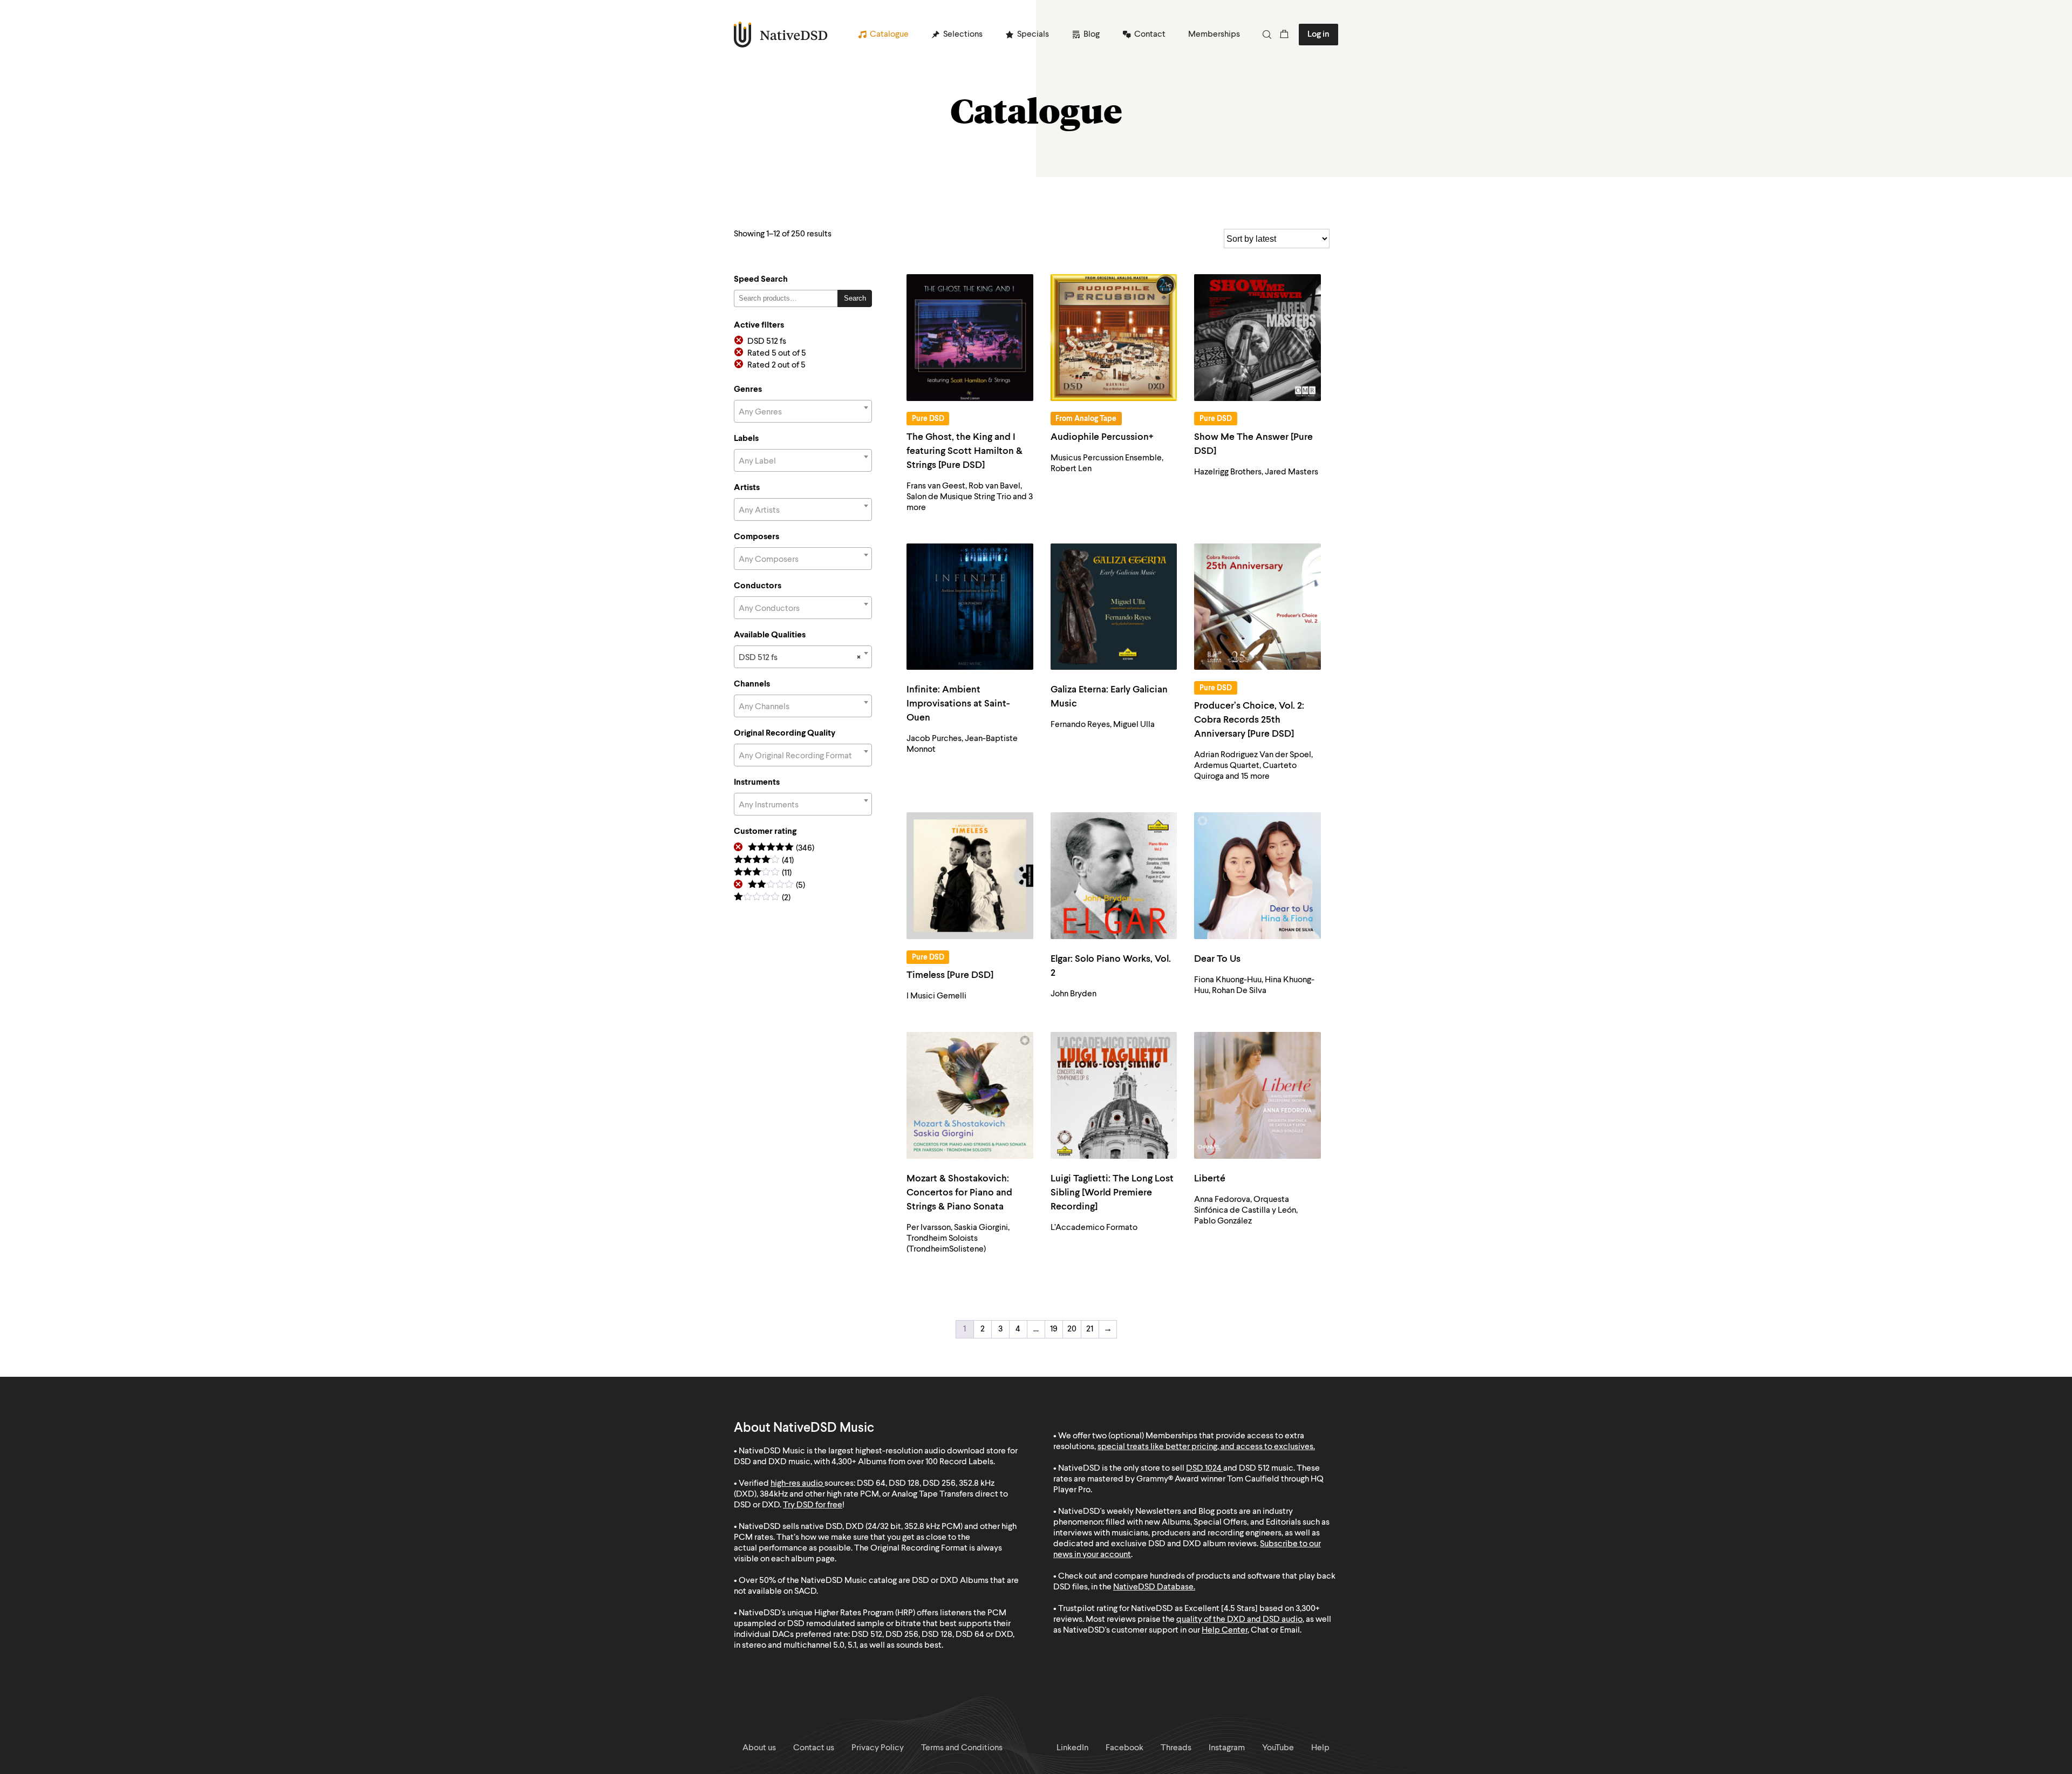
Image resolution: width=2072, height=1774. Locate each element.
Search (855, 298)
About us (759, 1748)
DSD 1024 (1204, 1469)
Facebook (1124, 1748)
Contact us (814, 1748)
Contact (1150, 35)
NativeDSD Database (1153, 1587)
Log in (1318, 35)
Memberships (1214, 35)
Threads (1176, 1748)
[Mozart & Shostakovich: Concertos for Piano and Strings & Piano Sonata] (970, 1095)
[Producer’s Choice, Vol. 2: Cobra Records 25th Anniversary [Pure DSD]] (1257, 607)
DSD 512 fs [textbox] (800, 658)
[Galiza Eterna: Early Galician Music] (1114, 607)
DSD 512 (1254, 1469)
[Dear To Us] (1257, 876)
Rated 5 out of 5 (777, 354)
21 (1090, 1329)
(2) (762, 898)
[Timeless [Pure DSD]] (970, 876)
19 (1054, 1329)
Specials (1033, 35)
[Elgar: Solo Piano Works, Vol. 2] (1114, 876)
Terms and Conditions (962, 1748)
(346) (781, 849)
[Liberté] (1257, 1095)
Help (1320, 1748)
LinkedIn (1072, 1748)
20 (1072, 1329)
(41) (764, 861)
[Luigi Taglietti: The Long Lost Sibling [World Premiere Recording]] (1114, 1095)
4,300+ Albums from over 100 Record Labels (912, 1462)
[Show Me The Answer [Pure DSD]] (1257, 338)
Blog (1092, 35)
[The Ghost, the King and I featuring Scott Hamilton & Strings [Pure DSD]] (970, 338)
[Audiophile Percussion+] (1114, 338)
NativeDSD (781, 35)
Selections (963, 35)
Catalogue (889, 35)
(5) (776, 886)
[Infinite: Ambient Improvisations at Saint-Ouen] (970, 607)
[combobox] (803, 411)
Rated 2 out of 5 (776, 365)
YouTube (1278, 1748)
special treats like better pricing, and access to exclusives (1205, 1447)
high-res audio (797, 1484)
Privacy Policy (878, 1748)
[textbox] (803, 412)
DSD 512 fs (767, 342)
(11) (763, 874)
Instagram (1227, 1748)
